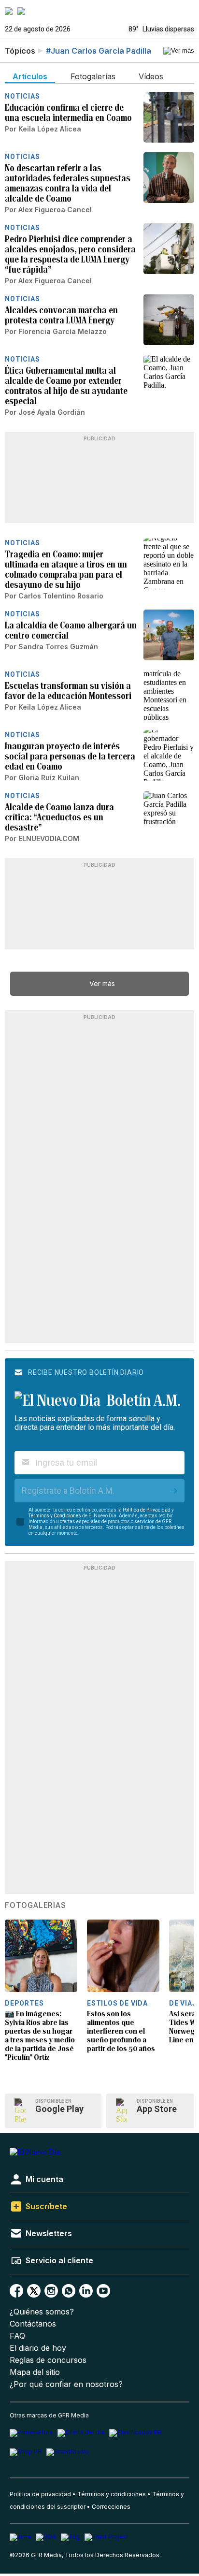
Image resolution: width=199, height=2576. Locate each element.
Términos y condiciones (112, 2494)
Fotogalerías (36, 1906)
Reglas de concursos (48, 2360)
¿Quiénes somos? (42, 2312)
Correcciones (111, 2507)
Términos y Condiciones (55, 1516)
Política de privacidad (40, 2494)
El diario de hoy (38, 2348)
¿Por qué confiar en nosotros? (66, 2384)
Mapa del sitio (35, 2372)
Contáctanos (33, 2324)
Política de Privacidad (147, 1510)
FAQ (17, 2336)
